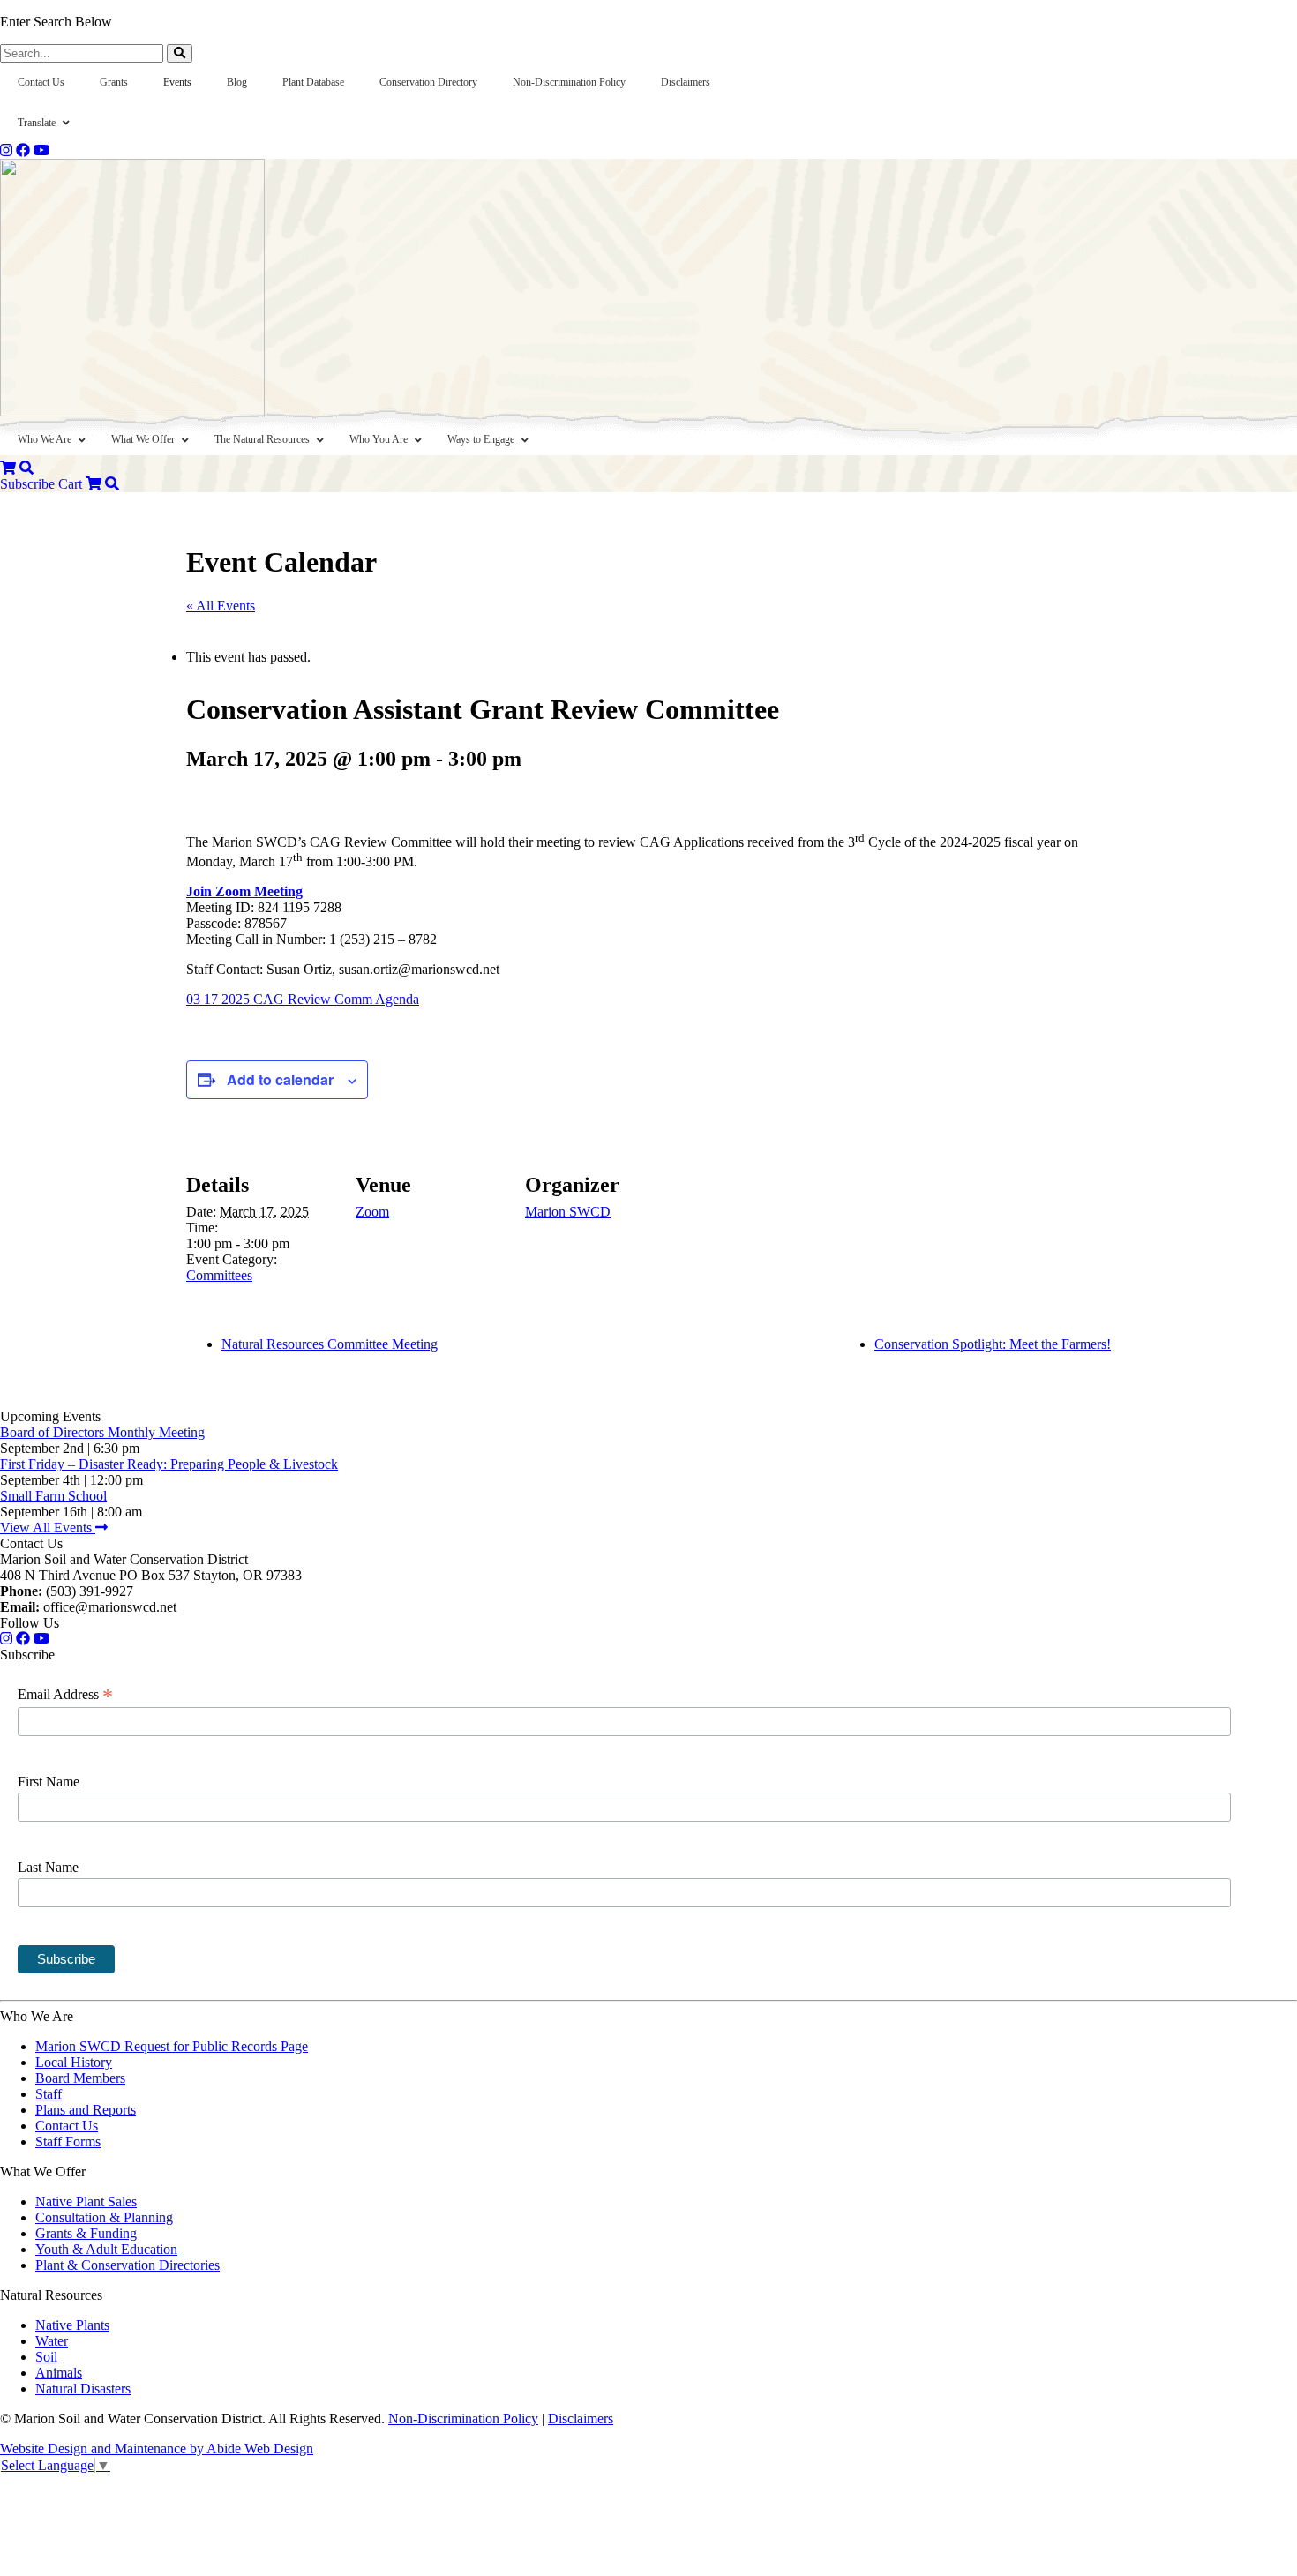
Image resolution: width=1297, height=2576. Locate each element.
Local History (74, 2062)
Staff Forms (68, 2142)
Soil (46, 2357)
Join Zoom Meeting (244, 891)
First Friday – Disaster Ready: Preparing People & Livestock (169, 1464)
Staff (49, 2094)
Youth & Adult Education (106, 2249)
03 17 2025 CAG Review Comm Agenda (303, 999)
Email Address (65, 1695)
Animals (59, 2373)
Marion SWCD (568, 1212)
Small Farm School (53, 1496)
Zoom (372, 1212)
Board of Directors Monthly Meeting (102, 1432)
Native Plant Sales (86, 2202)
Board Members (80, 2078)
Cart (72, 484)
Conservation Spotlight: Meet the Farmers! (993, 1344)
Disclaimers (581, 2419)
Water (52, 2341)
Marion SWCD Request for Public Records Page (172, 2046)
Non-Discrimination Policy (463, 2419)
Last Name (48, 1867)
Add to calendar (280, 1079)
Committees (219, 1275)
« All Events (221, 606)
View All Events (48, 1528)
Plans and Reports (86, 2110)
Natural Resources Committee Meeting (330, 1344)
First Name (49, 1782)
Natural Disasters (83, 2389)
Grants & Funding (86, 2233)
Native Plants (72, 2325)
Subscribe (27, 484)
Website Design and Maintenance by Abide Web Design (157, 2449)
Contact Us (67, 2126)
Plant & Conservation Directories (127, 2265)
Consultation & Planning (104, 2217)
